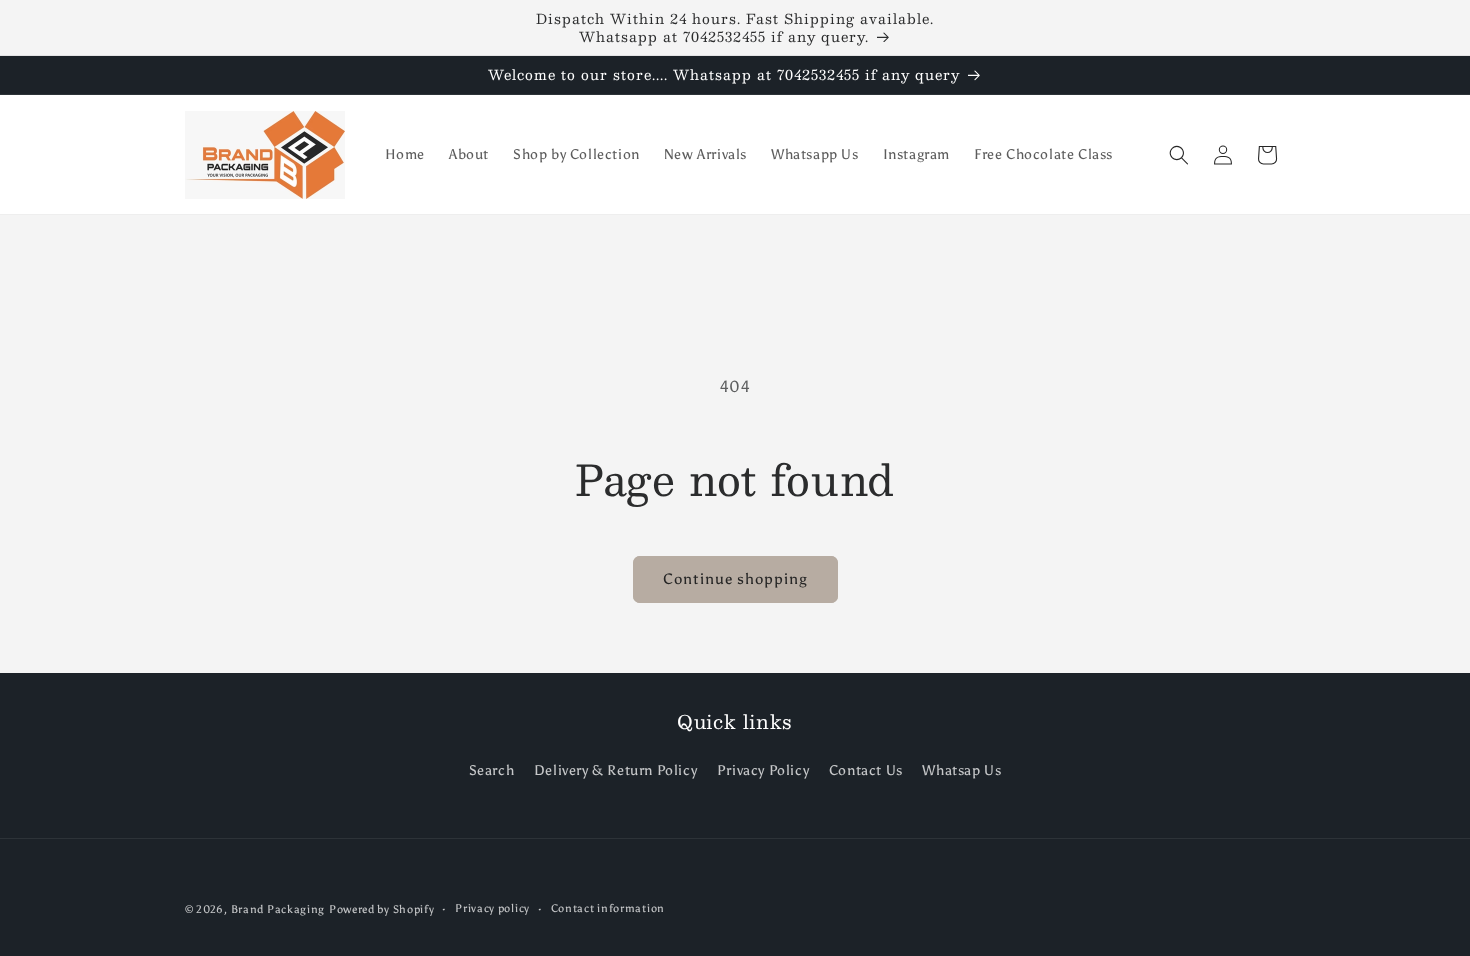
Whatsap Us (961, 770)
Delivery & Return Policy (615, 770)
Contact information (608, 908)
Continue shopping (735, 579)
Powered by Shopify (382, 909)
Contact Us (866, 770)
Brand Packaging (278, 909)
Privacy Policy (763, 770)
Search (492, 770)
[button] (1179, 155)
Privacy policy (492, 908)
